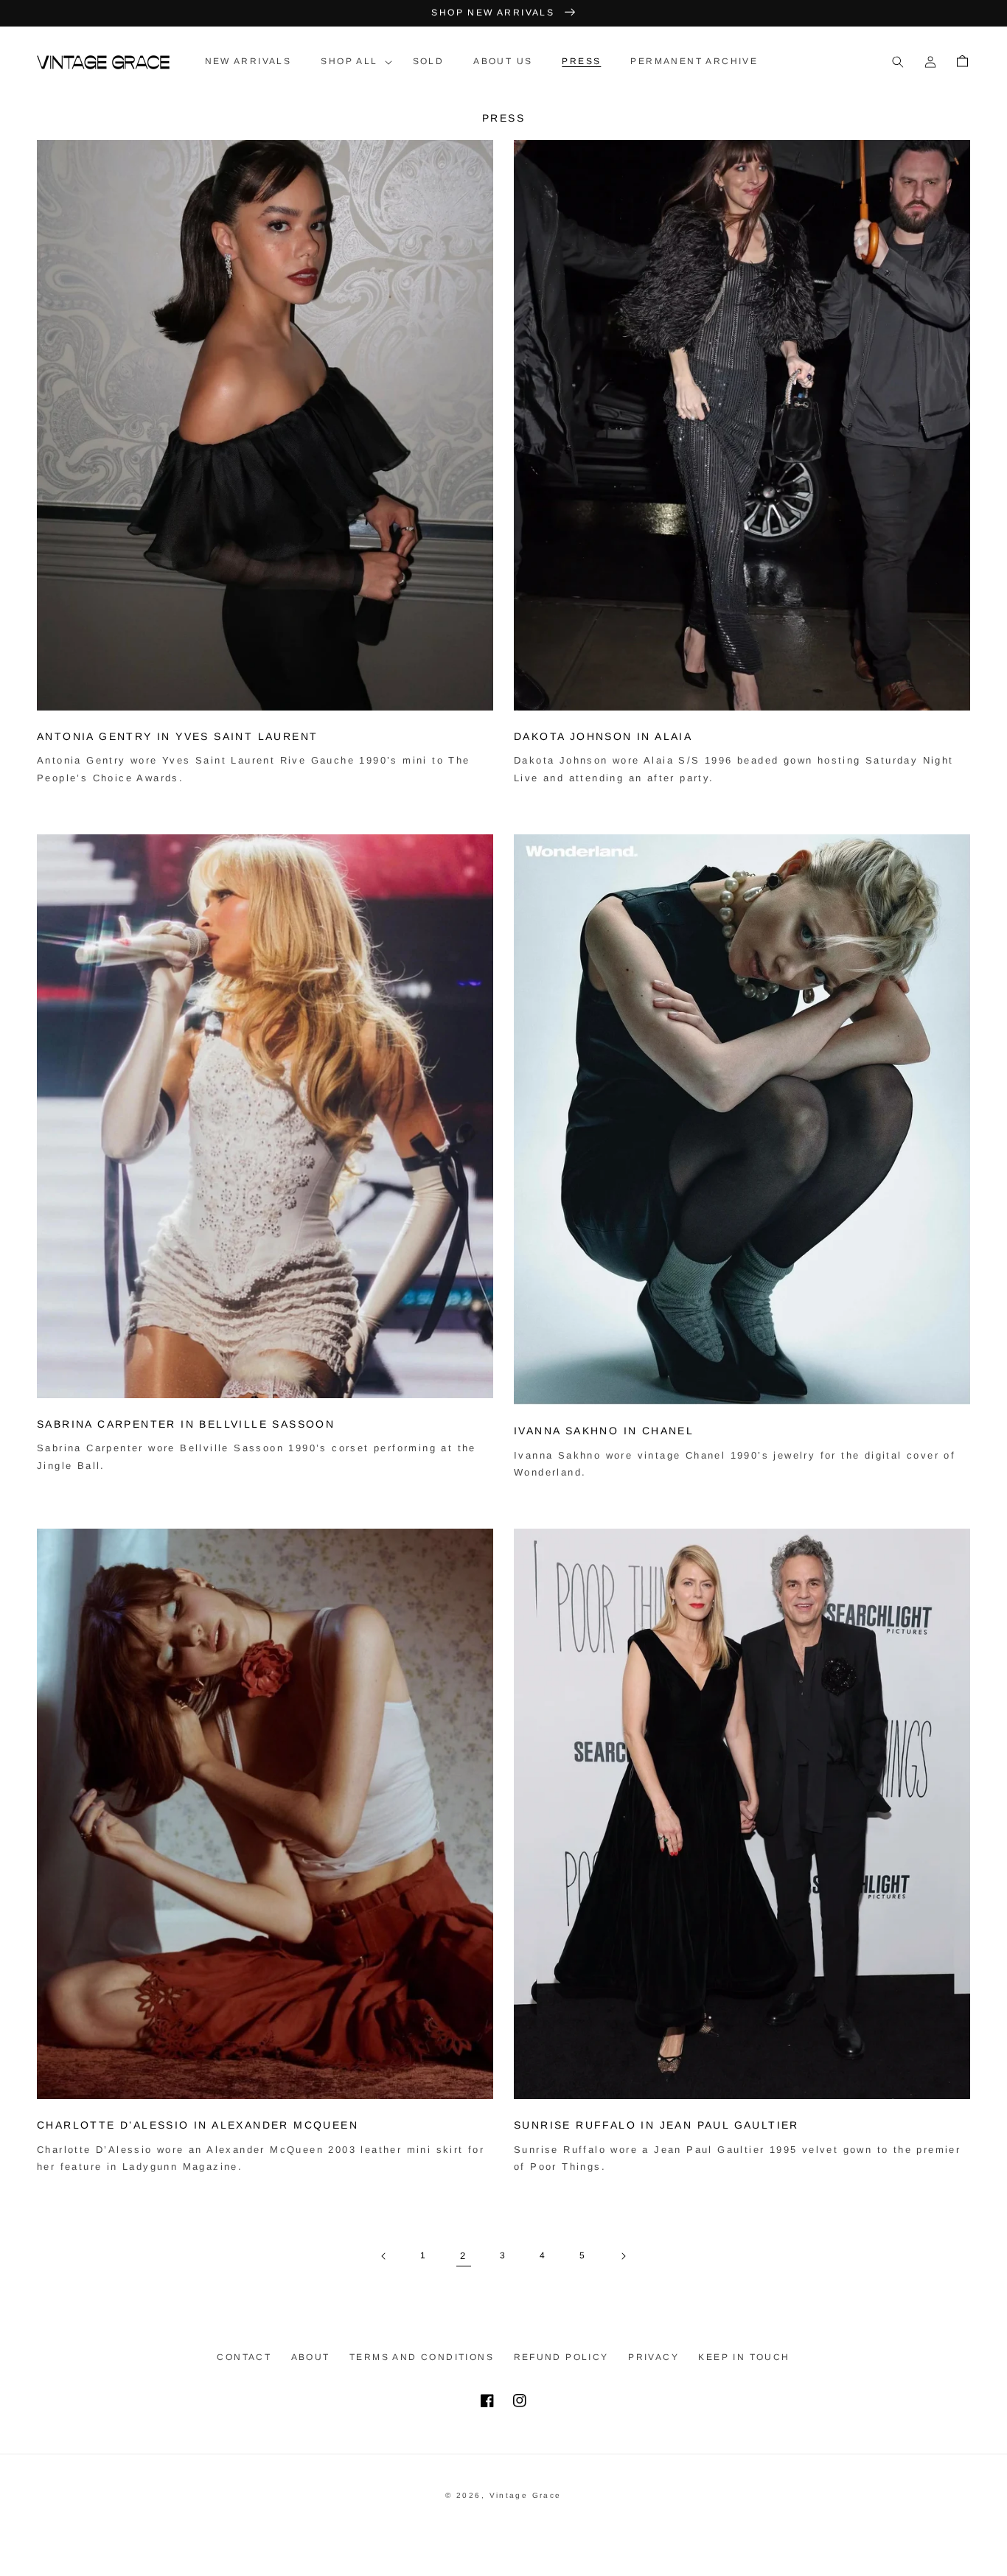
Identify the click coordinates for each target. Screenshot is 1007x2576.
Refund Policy (561, 2357)
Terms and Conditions (422, 2357)
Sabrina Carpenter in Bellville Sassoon (186, 1424)
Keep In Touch (744, 2357)
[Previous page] (384, 2256)
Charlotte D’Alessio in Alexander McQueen (198, 2125)
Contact (244, 2357)
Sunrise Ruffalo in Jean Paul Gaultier (656, 2125)
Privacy (654, 2357)
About (311, 2357)
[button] (352, 62)
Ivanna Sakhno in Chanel (604, 1431)
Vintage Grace (526, 2495)
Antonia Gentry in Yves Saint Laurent (177, 736)
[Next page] (623, 2256)
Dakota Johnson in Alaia (603, 736)
